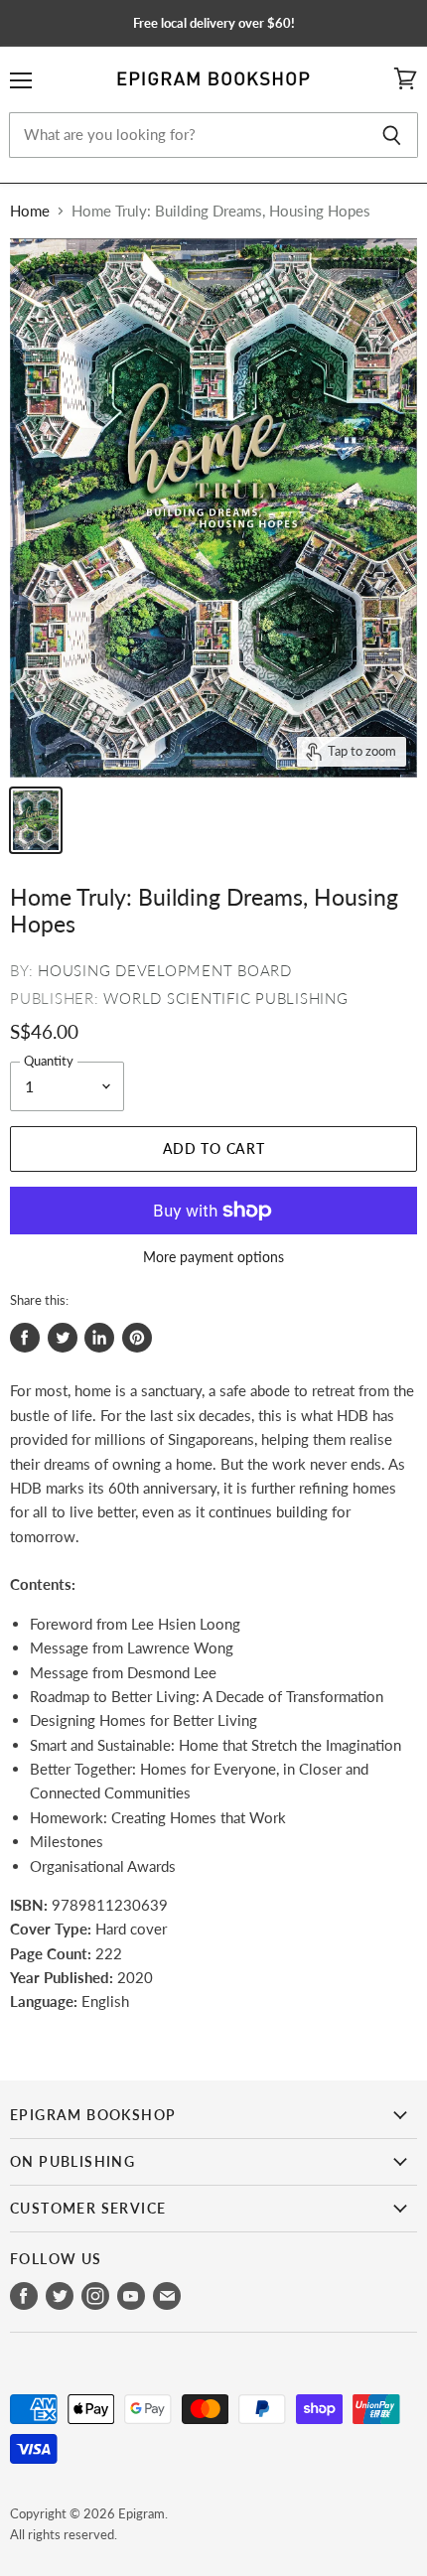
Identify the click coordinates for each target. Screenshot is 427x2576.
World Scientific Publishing (225, 998)
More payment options (213, 1257)
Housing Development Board (165, 970)
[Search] (392, 135)
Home (30, 211)
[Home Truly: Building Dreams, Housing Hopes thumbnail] (36, 820)
